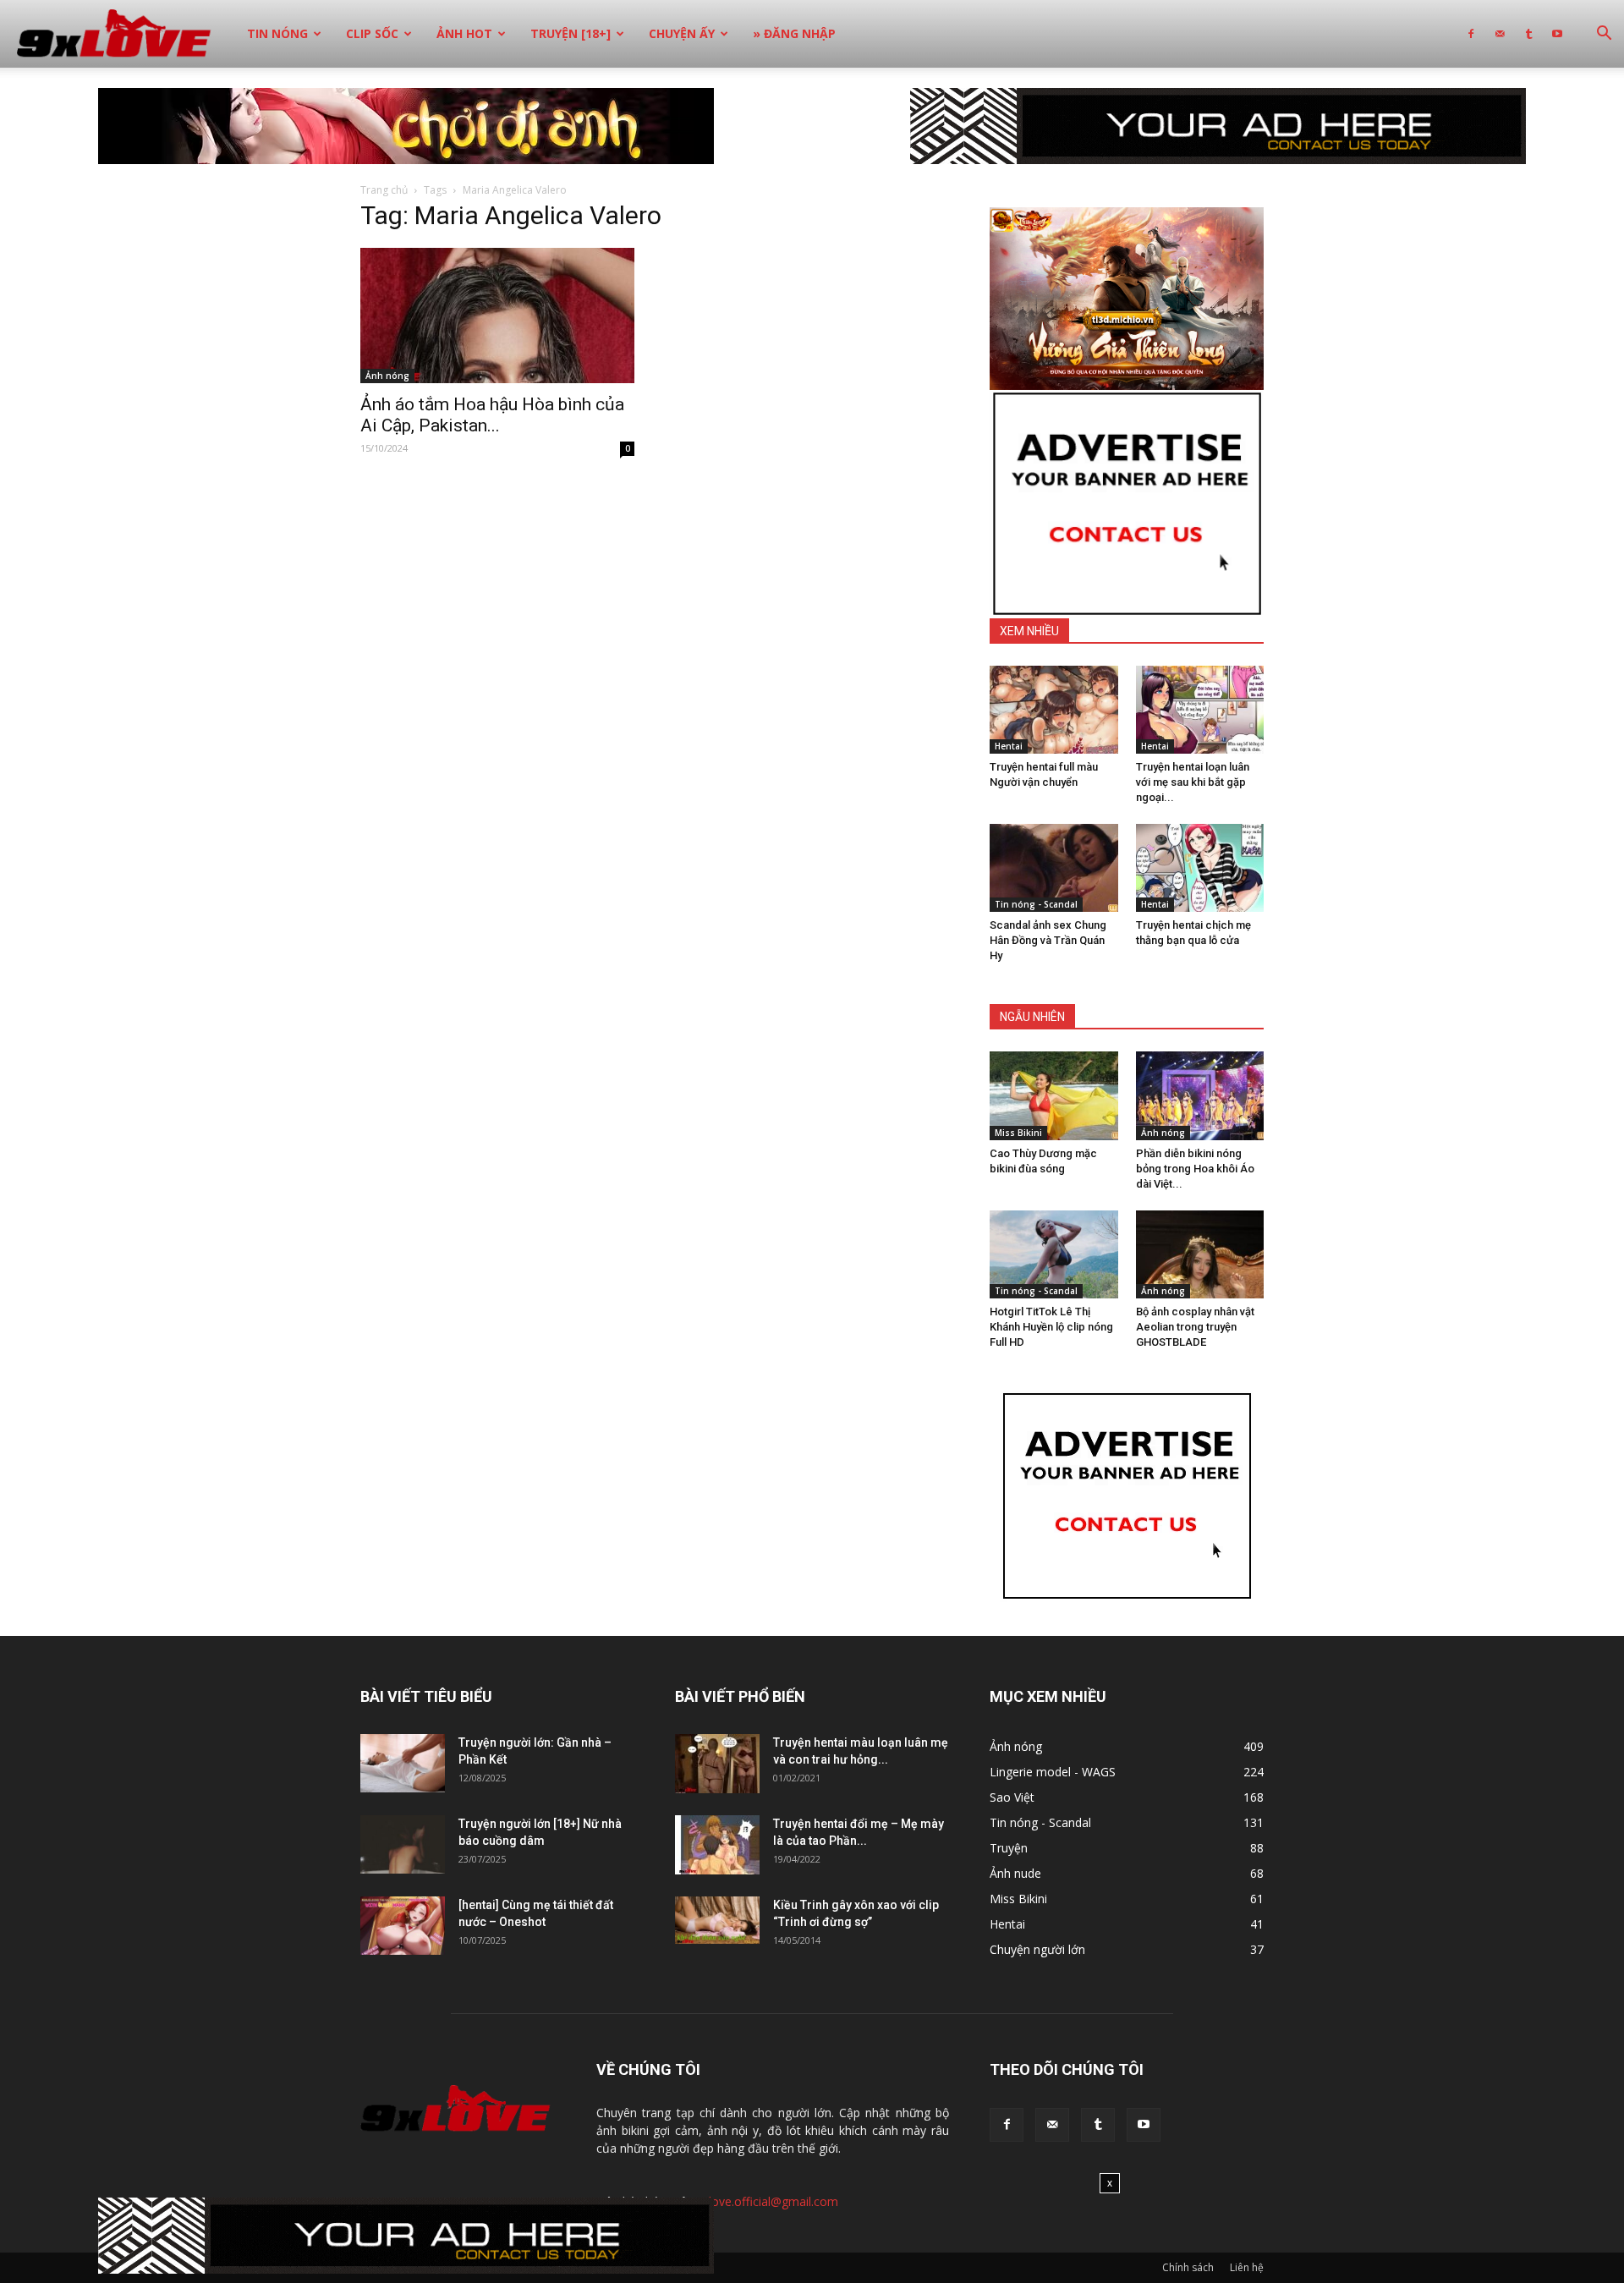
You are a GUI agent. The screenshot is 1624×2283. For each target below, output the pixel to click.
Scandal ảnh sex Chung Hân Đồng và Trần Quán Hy (1048, 940)
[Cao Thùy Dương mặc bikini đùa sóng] (1054, 1095)
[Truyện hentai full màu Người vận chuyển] (1054, 710)
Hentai (1009, 746)
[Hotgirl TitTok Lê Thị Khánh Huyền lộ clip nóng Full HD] (1054, 1254)
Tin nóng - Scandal (1036, 904)
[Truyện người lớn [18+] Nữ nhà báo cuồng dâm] (403, 1844)
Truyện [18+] (571, 33)
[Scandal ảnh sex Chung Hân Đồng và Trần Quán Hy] (1054, 868)
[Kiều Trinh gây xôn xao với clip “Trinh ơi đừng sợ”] (717, 1920)
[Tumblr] (1528, 34)
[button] (1604, 35)
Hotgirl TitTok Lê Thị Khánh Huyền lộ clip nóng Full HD (1051, 1327)
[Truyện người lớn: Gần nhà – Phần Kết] (403, 1763)
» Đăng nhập (794, 33)
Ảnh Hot (464, 33)
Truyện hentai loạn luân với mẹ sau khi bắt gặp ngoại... (1193, 782)
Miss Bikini (1018, 1133)
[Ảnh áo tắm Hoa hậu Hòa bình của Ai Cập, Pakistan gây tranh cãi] (497, 316)
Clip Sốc (372, 33)
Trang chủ (384, 190)
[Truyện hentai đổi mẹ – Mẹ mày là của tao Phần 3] (717, 1845)
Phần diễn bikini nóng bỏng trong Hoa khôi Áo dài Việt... (1195, 1169)
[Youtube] (1557, 34)
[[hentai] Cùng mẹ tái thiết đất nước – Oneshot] (403, 1926)
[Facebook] (1471, 34)
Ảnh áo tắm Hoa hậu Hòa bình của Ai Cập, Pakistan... (492, 415)
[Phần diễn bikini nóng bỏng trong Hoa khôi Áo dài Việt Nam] (1200, 1095)
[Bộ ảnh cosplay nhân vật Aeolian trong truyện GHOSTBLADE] (1200, 1254)
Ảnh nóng (387, 376)
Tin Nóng (277, 33)
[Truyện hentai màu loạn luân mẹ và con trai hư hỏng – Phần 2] (717, 1764)
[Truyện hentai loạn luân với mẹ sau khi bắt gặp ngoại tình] (1200, 710)
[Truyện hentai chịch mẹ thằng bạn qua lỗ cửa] (1200, 868)
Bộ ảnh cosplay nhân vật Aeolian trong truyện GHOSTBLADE (1195, 1327)
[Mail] (1500, 34)
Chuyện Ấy (682, 33)
